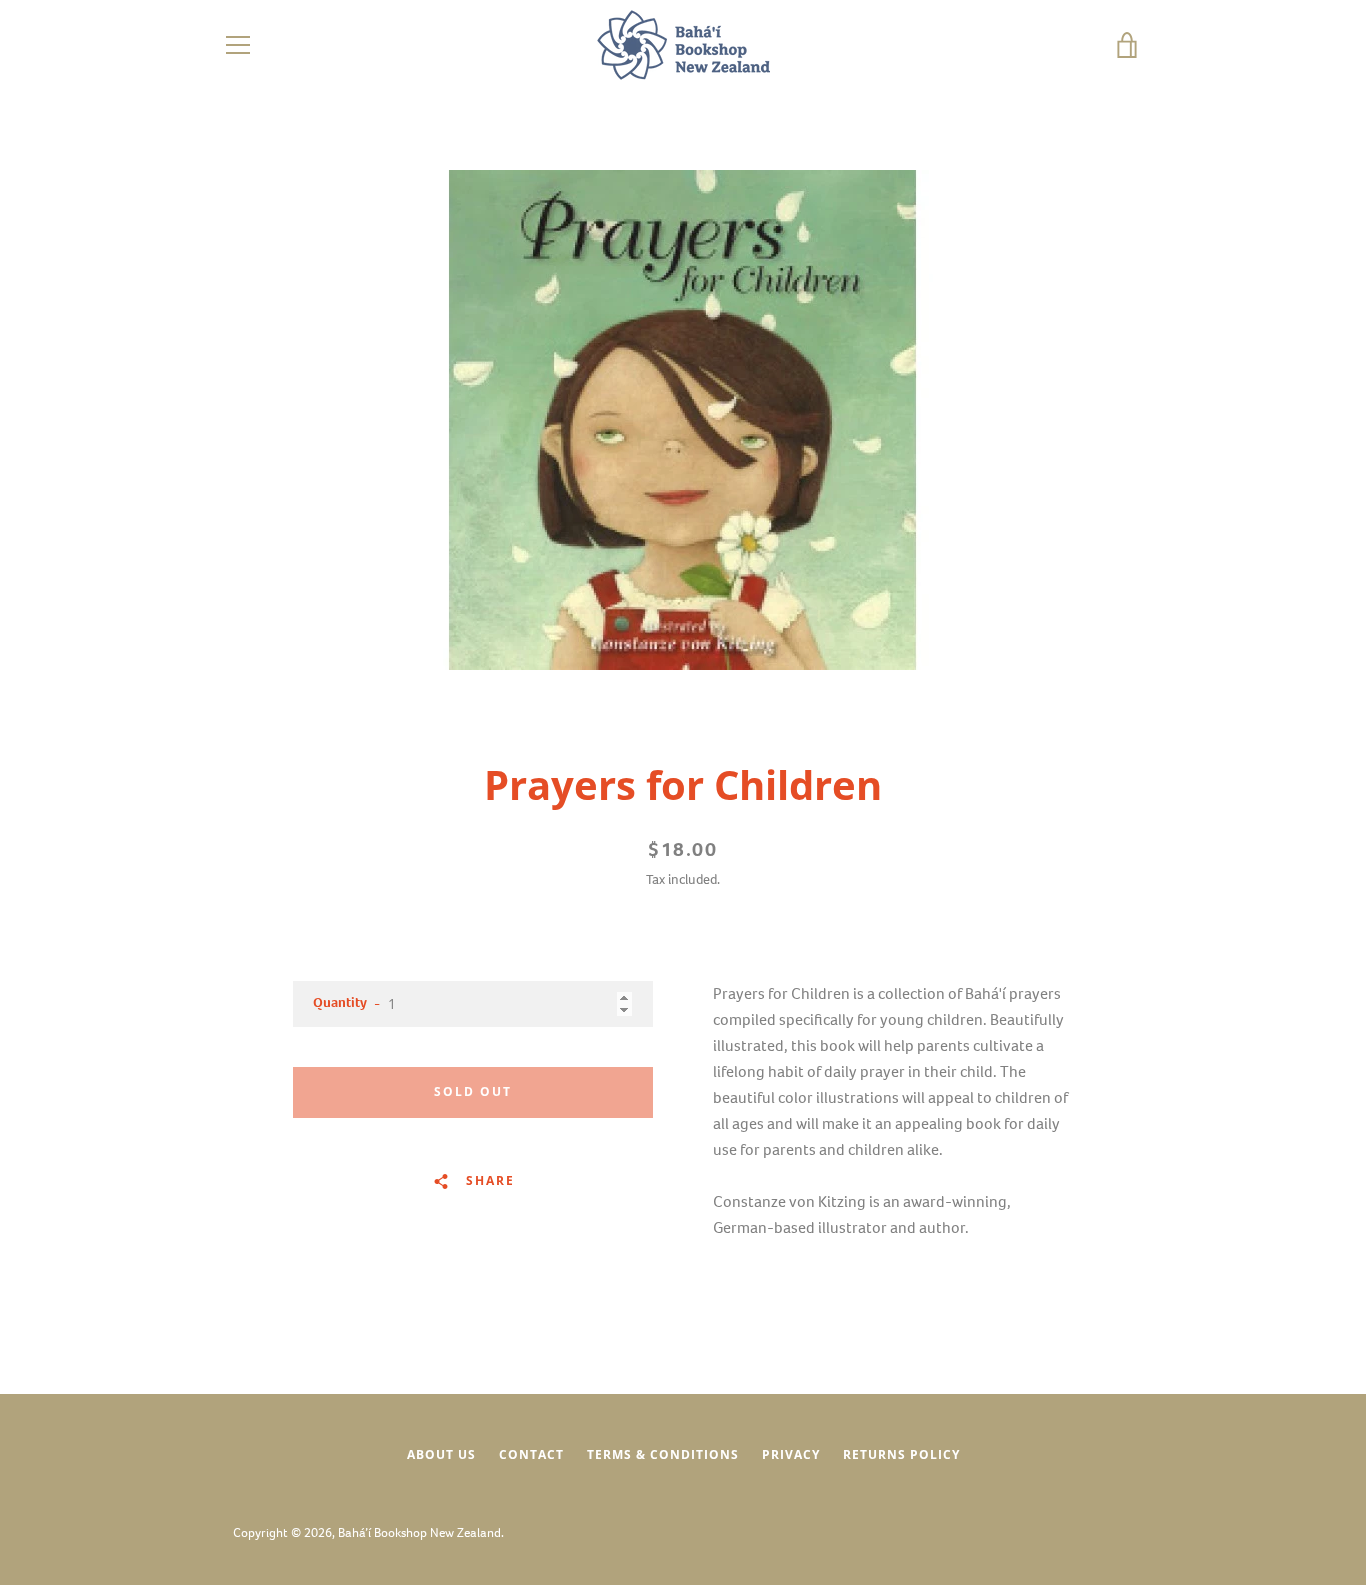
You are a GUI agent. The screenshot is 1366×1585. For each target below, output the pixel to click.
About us (441, 1454)
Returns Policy (901, 1454)
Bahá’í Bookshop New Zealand (419, 1532)
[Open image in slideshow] (683, 420)
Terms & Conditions (663, 1454)
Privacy (791, 1454)
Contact (531, 1454)
